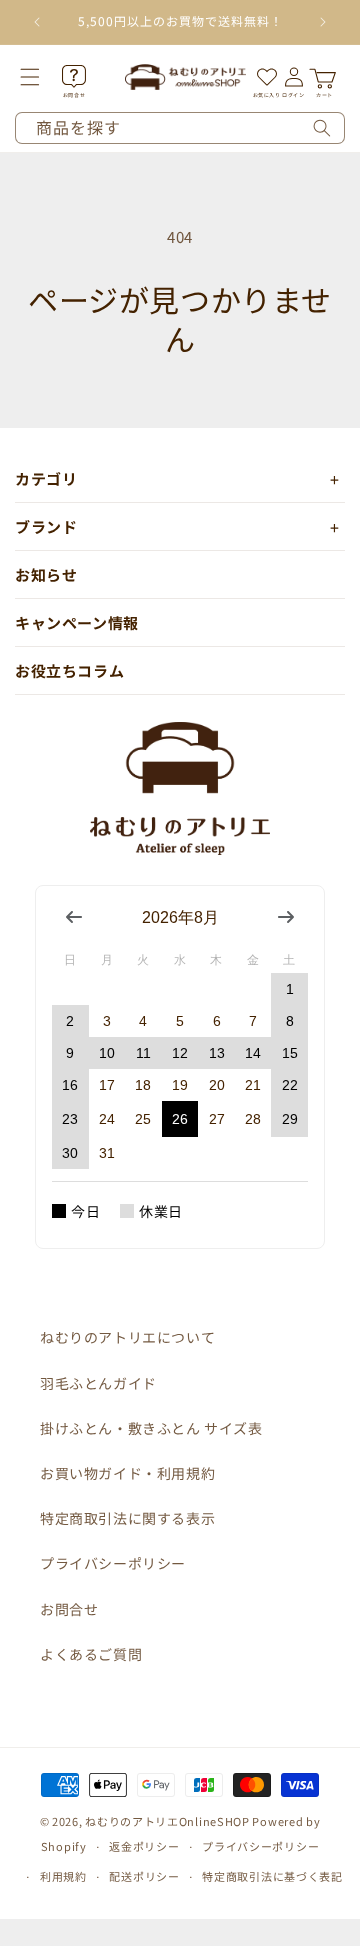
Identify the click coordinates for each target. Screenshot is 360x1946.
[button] (43, 77)
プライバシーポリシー (113, 1563)
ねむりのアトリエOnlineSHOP (167, 1821)
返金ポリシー (144, 1846)
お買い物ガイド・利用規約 (127, 1473)
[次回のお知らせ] (323, 22)
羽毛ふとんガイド (98, 1383)
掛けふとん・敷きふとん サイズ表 (151, 1428)
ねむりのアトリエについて (127, 1337)
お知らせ (46, 574)
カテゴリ (46, 478)
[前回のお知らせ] (37, 22)
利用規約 (63, 1876)
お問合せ (69, 1609)
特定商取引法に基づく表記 (272, 1876)
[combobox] (180, 128)
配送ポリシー (144, 1876)
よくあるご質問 (91, 1654)
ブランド (46, 526)
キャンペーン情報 (77, 622)
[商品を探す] (322, 128)
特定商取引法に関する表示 (127, 1518)
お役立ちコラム (69, 670)
